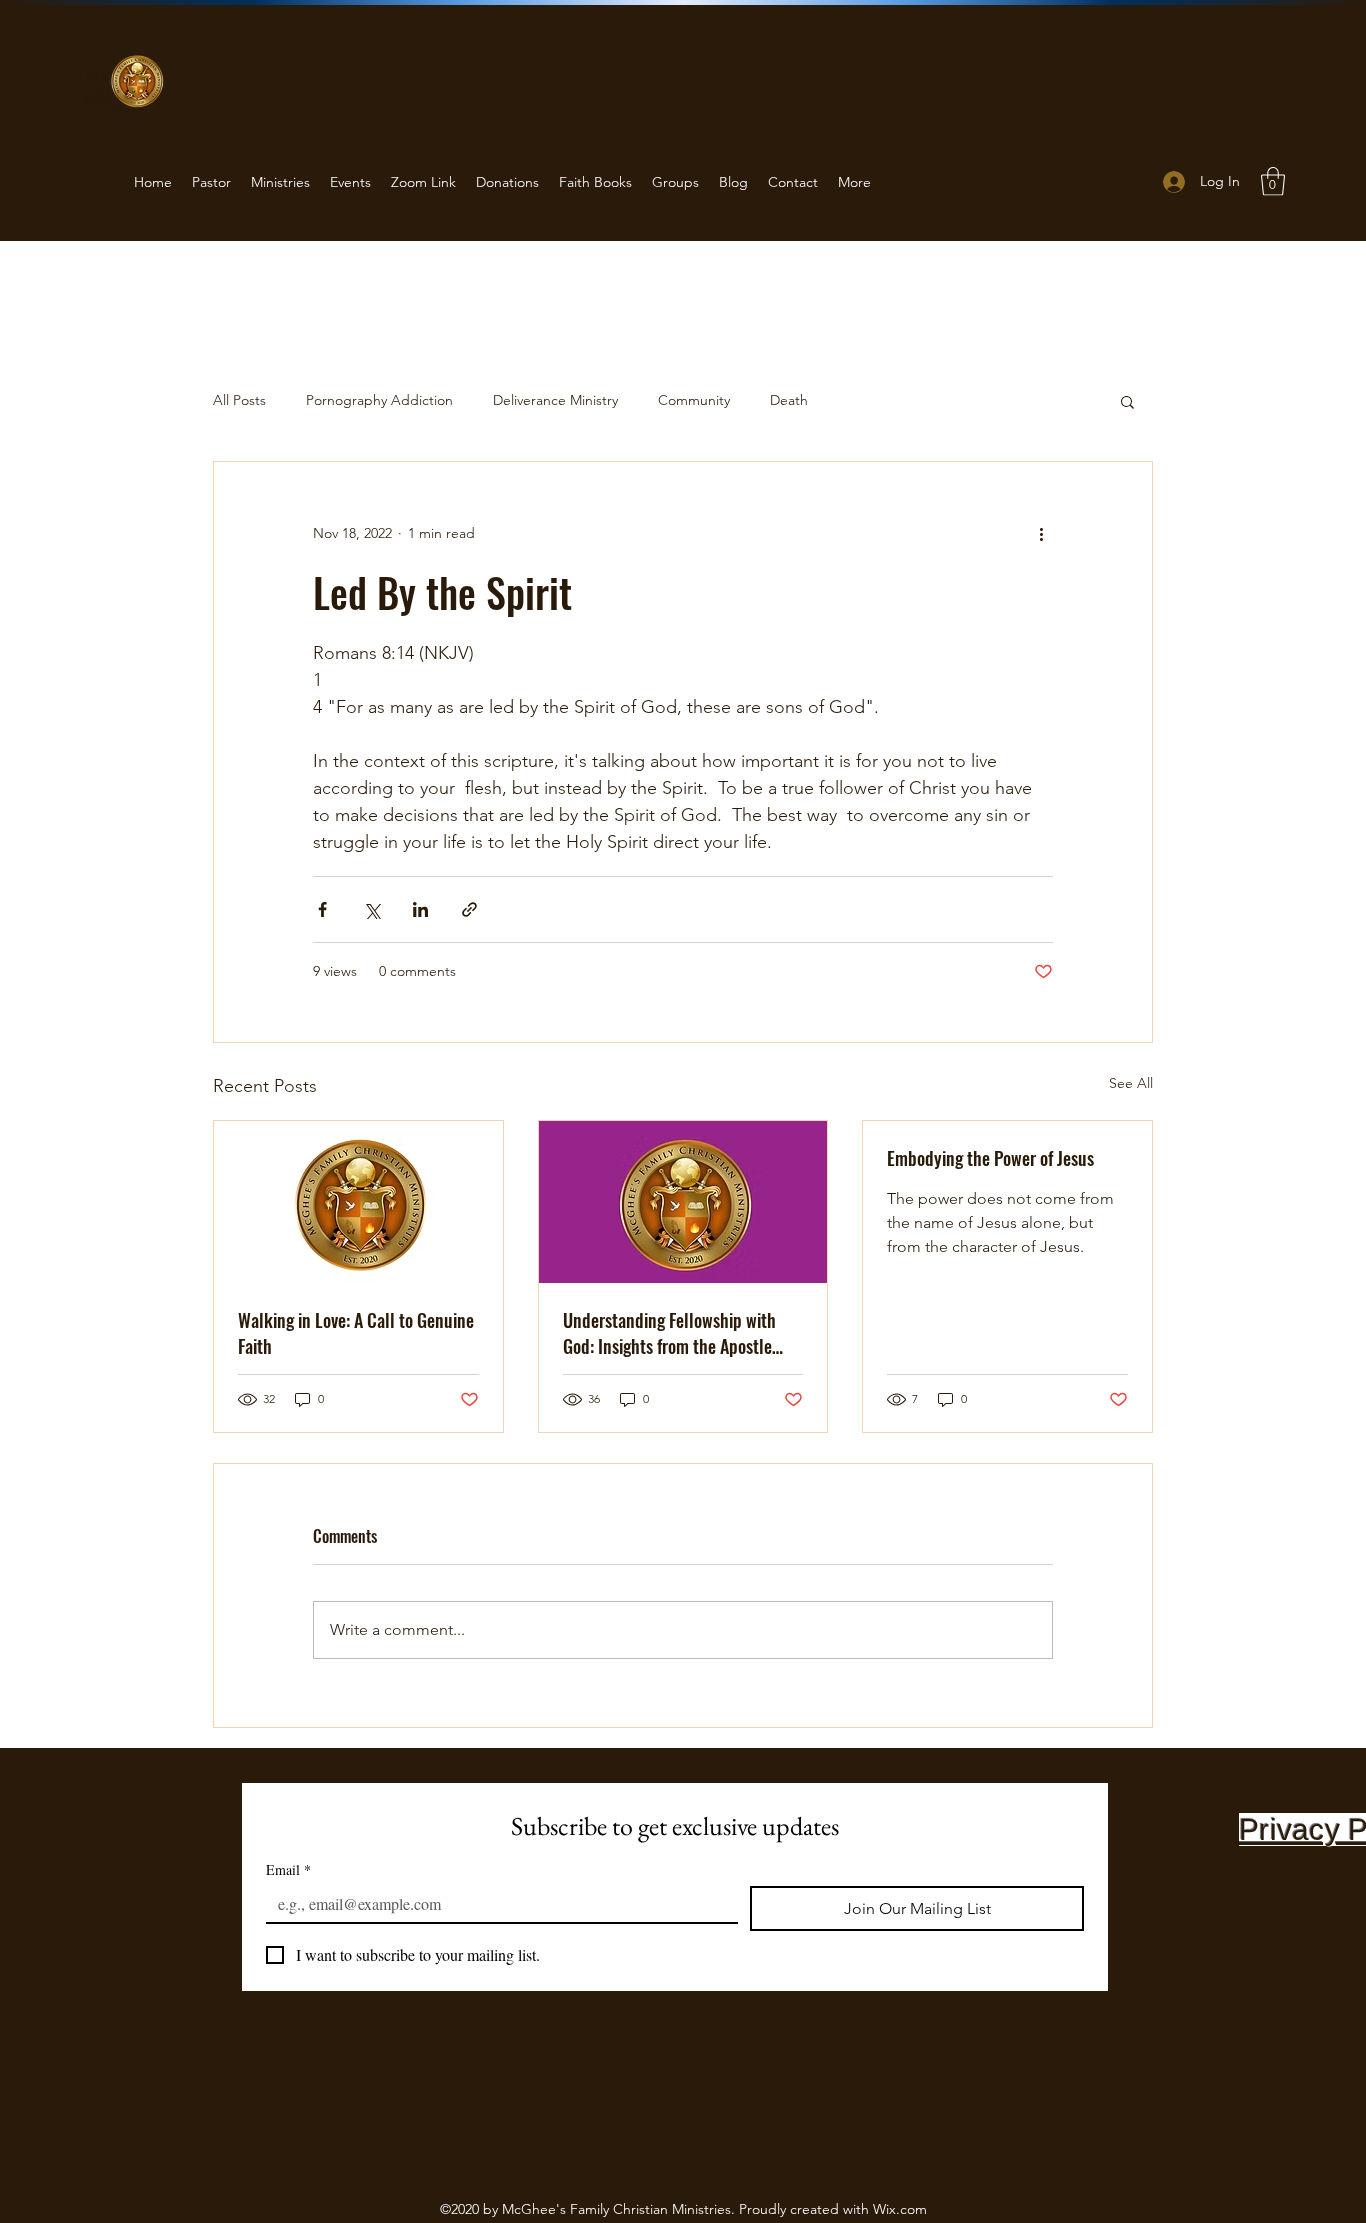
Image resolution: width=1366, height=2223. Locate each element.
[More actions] (1041, 534)
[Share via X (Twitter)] (371, 909)
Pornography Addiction (379, 400)
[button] (1273, 181)
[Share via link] (469, 909)
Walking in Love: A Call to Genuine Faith (356, 1333)
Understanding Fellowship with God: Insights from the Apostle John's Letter (669, 1333)
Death (789, 400)
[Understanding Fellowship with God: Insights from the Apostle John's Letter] (683, 1202)
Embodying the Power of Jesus (990, 1158)
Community (694, 400)
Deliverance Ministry (555, 400)
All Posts (239, 400)
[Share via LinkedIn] (420, 909)
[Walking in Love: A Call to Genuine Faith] (358, 1202)
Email (288, 1869)
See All (1131, 1083)
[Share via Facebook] (322, 909)
